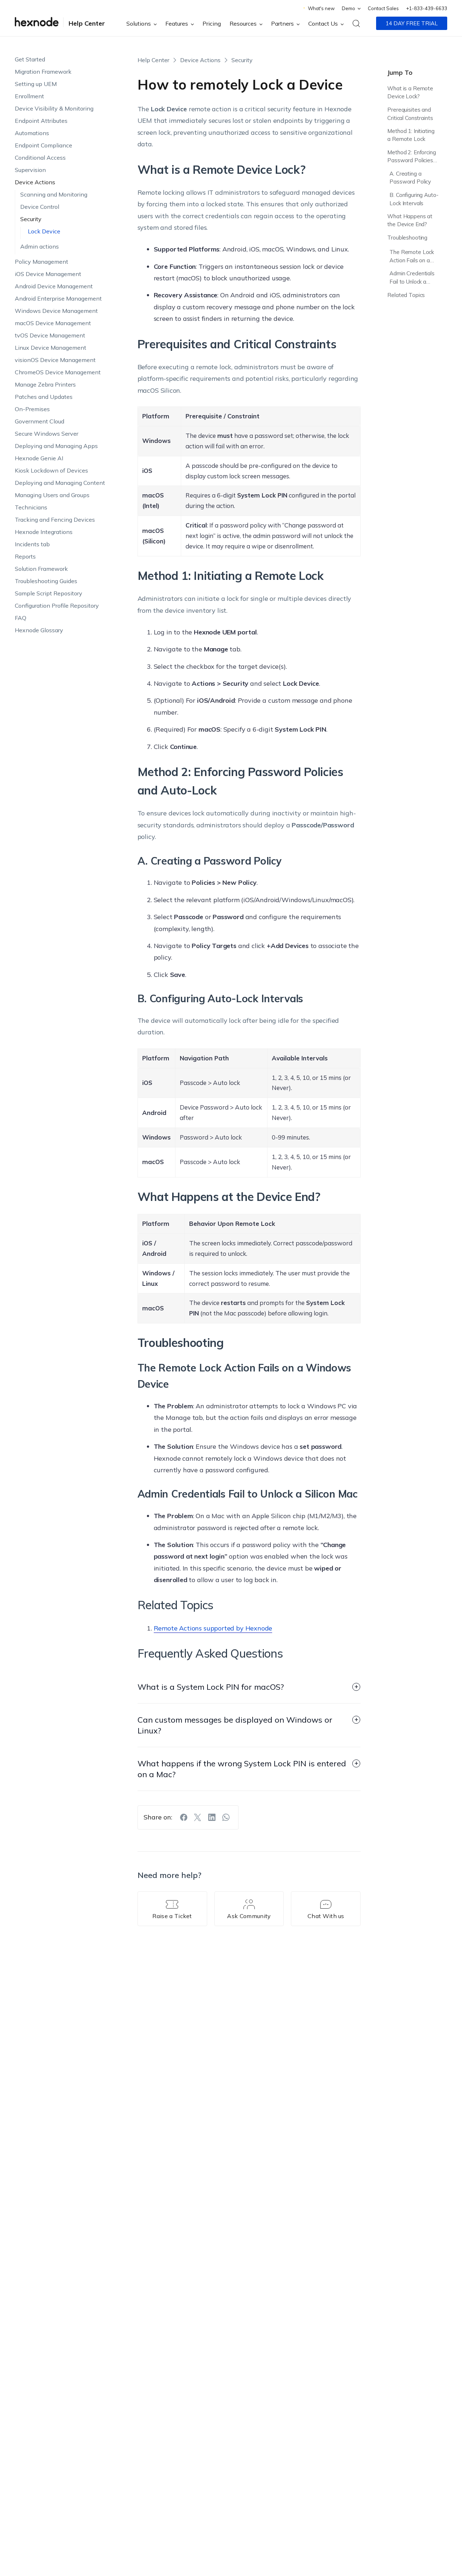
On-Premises (32, 409)
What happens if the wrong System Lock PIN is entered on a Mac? (242, 1769)
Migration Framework (43, 72)
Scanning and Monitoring (54, 194)
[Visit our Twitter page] (198, 1817)
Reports (25, 556)
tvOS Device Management (50, 335)
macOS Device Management (53, 323)
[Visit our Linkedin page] (212, 1817)
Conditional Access (40, 158)
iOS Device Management (48, 274)
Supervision (30, 170)
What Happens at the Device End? (410, 220)
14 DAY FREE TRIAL (412, 23)
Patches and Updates (44, 397)
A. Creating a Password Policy (410, 178)
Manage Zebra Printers (45, 384)
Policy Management (42, 262)
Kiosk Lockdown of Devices (51, 470)
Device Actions (35, 182)
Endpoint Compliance (43, 145)
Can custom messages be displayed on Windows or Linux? (235, 1725)
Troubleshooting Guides (46, 581)
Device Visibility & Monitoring (54, 108)
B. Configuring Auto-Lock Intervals (414, 199)
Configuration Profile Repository (57, 606)
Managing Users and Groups (52, 495)
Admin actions (40, 246)
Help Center (87, 23)
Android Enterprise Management (58, 298)
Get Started (30, 59)
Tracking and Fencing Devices (55, 520)
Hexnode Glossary (39, 630)
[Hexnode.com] (37, 23)
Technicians (31, 507)
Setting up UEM (36, 84)
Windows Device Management (56, 311)
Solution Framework (41, 569)
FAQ (21, 618)
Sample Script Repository (49, 593)
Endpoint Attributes (41, 121)
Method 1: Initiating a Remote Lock (411, 135)
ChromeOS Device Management (58, 372)
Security (31, 219)
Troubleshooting (407, 238)
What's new (321, 8)
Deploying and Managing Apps (56, 446)
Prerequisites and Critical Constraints (410, 114)
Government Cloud (40, 421)
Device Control (40, 207)
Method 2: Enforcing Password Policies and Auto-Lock (411, 157)
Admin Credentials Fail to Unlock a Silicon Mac (412, 279)
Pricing (212, 23)
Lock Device (44, 231)
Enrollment (29, 96)
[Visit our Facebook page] (184, 1817)
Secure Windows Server (47, 434)
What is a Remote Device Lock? (410, 92)
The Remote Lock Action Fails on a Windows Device (412, 257)
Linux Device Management (51, 348)
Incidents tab (32, 544)
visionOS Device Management (55, 360)
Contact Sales (383, 8)
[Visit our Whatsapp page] (226, 1817)
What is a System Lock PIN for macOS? (211, 1687)
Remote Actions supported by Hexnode (213, 1628)
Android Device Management (54, 286)
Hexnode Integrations (44, 532)
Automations (32, 133)
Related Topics (406, 295)
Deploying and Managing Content (60, 483)
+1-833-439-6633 (427, 8)
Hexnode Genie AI (39, 458)
